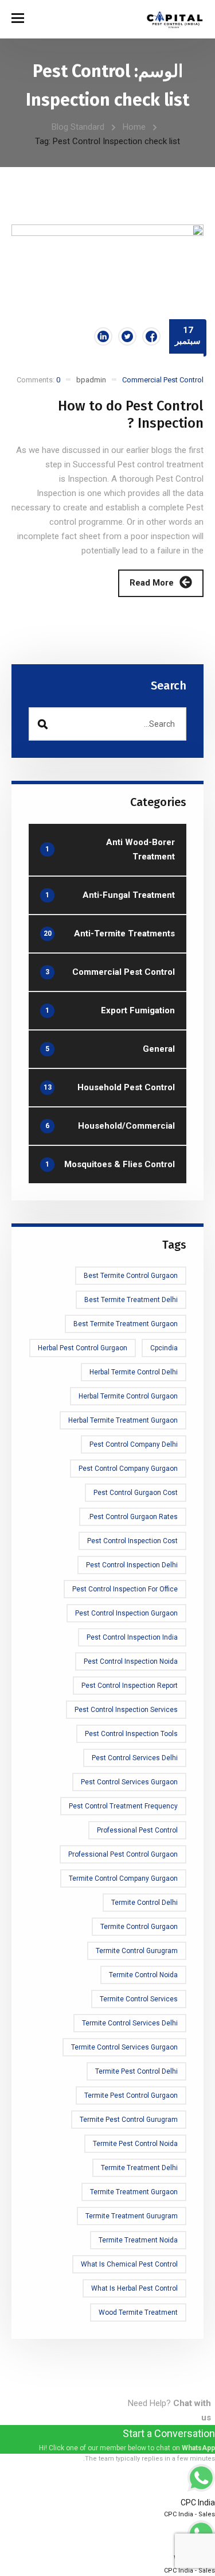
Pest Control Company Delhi (134, 1444)
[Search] (42, 724)
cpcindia (164, 1348)
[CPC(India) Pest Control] (175, 19)
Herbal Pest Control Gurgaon (83, 1348)
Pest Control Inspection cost (132, 1541)
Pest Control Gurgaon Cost (136, 1493)
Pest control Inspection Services (126, 1710)
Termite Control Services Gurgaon (124, 2047)
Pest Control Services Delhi (135, 1758)
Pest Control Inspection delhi (132, 1565)
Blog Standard (78, 127)
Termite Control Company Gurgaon (123, 1878)
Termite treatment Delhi (139, 2168)
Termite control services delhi (130, 2023)
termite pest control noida (135, 2144)
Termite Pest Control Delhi (136, 2071)
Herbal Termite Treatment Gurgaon (123, 1420)
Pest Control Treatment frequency (123, 1806)
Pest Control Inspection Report (130, 1686)
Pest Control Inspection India (132, 1637)
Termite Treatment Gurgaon (134, 2192)
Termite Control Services (139, 1999)
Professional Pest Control (137, 1830)
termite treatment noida (138, 2240)
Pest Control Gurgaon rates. (133, 1517)
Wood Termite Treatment (138, 2312)
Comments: (38, 380)
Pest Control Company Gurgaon (128, 1469)
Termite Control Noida (143, 1975)
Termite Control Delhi (144, 1903)
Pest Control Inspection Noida (131, 1661)
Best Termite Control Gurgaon (131, 1276)
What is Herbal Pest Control (134, 2288)
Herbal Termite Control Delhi (134, 1372)
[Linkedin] (103, 336)
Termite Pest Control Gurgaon (131, 2095)
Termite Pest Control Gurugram (129, 2120)
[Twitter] (127, 336)
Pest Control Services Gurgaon (129, 1782)
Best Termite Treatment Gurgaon (126, 1324)
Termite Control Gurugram (137, 1951)
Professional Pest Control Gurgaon (123, 1854)
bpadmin (91, 380)
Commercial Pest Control (163, 380)
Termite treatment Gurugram (132, 2216)
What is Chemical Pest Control (129, 2264)
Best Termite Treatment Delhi (131, 1300)
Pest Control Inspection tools (131, 1734)
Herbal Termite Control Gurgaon (128, 1396)
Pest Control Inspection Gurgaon (126, 1613)
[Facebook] (151, 336)
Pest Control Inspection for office (125, 1589)
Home (134, 127)
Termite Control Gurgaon (139, 1927)
